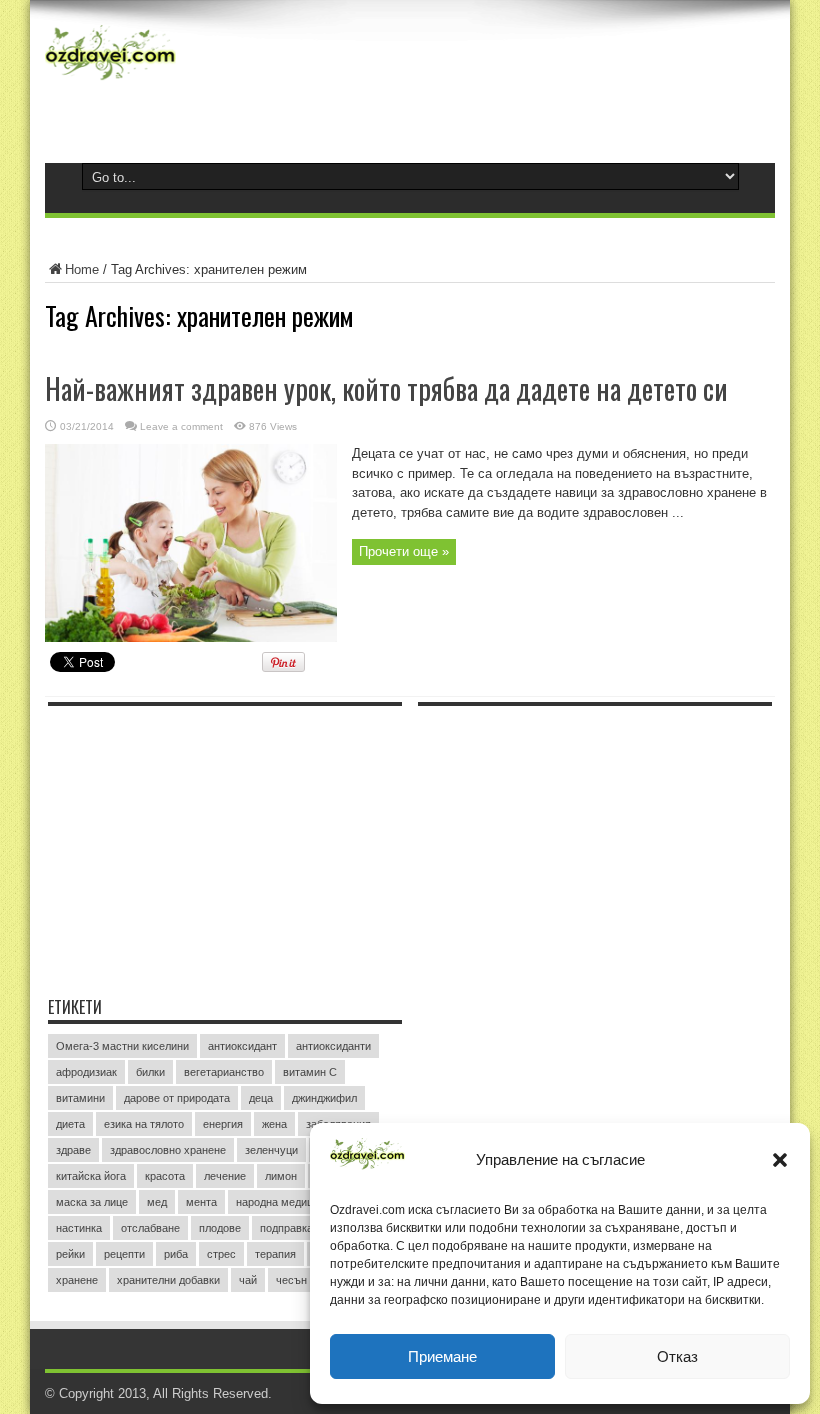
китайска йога (91, 1176)
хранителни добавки (168, 1280)
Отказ (677, 1356)
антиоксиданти (333, 1046)
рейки (70, 1254)
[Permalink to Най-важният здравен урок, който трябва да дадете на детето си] (191, 637)
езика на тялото (144, 1124)
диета (70, 1124)
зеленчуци (271, 1150)
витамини (80, 1098)
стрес (221, 1254)
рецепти (124, 1254)
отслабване (150, 1228)
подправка (286, 1228)
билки (150, 1072)
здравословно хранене (168, 1150)
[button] (780, 1160)
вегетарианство (224, 1072)
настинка (79, 1228)
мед (157, 1202)
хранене (77, 1280)
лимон (281, 1176)
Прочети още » (404, 551)
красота (165, 1176)
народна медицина (283, 1202)
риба (176, 1254)
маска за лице (92, 1202)
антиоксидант (242, 1046)
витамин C (310, 1072)
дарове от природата (177, 1098)
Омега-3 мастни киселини (122, 1046)
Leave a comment (181, 426)
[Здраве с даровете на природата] (110, 80)
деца (261, 1098)
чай (248, 1280)
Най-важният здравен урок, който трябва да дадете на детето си (386, 388)
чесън (291, 1280)
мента (201, 1202)
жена (274, 1124)
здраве (73, 1150)
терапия (275, 1254)
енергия (223, 1124)
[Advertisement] (198, 841)
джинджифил (324, 1098)
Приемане (442, 1356)
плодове (220, 1228)
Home (82, 269)
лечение (225, 1176)
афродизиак (86, 1072)
